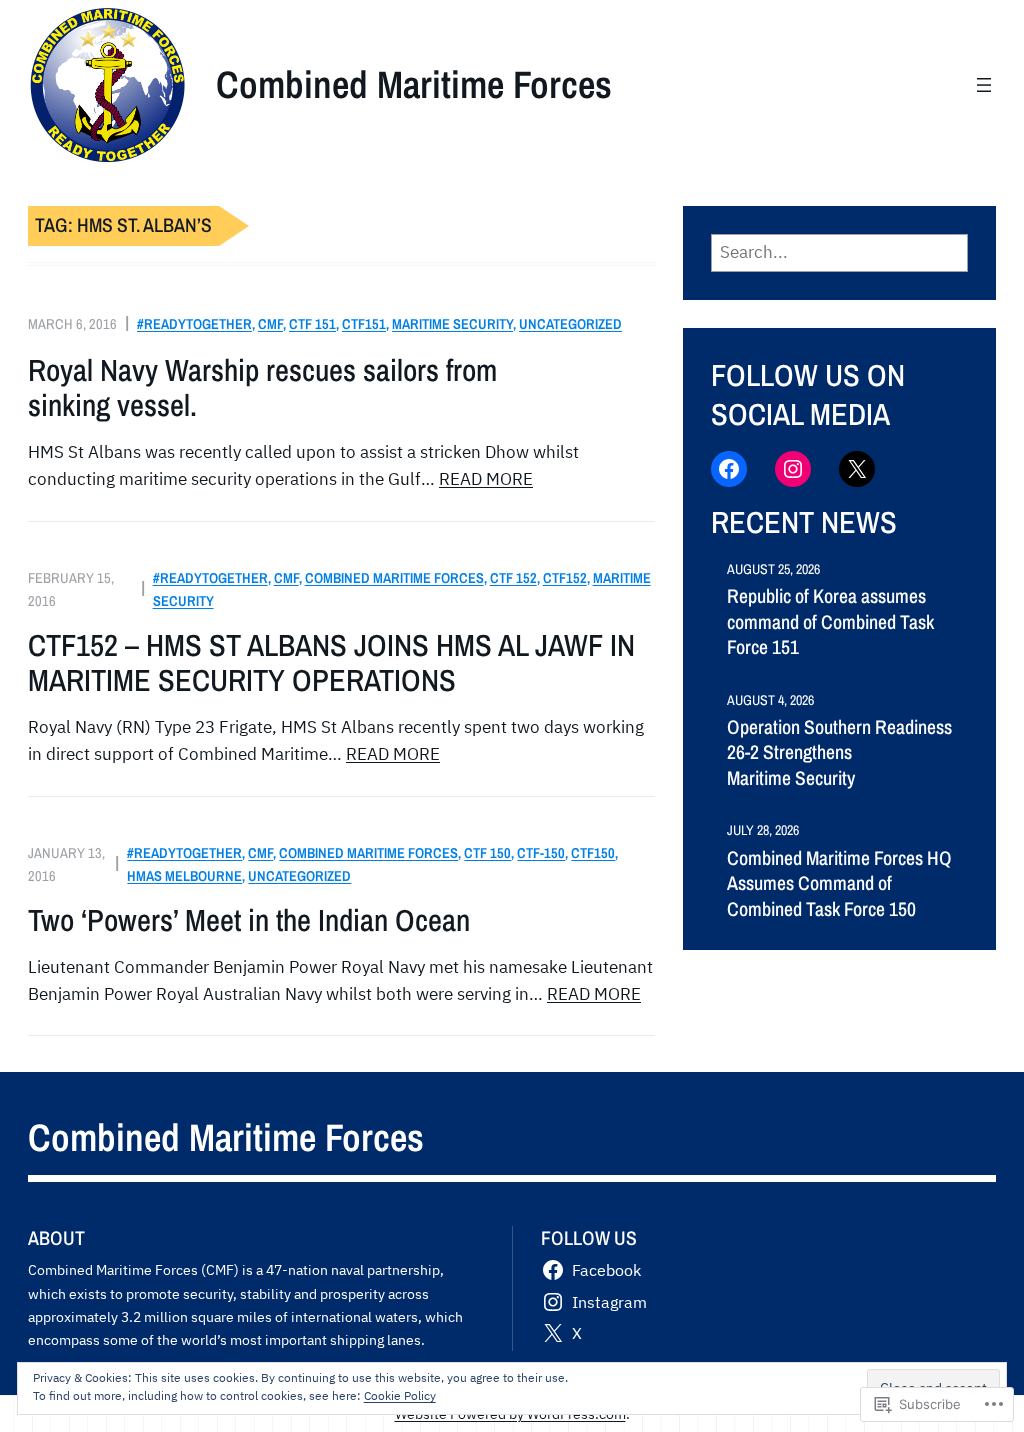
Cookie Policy (400, 1395)
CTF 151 (312, 323)
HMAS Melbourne (184, 875)
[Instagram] (793, 469)
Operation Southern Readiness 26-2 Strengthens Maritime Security (839, 753)
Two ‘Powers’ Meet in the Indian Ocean (249, 920)
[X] (857, 469)
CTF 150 (487, 852)
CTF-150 (541, 852)
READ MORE (486, 479)
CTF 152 (513, 577)
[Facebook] (729, 469)
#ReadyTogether (194, 323)
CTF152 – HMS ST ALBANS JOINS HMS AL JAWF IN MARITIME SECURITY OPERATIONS (331, 663)
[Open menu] (984, 85)
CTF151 (364, 323)
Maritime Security (452, 323)
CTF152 (565, 577)
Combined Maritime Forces (414, 84)
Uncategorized (570, 323)
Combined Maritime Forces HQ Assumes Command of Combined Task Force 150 (839, 884)
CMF (270, 323)
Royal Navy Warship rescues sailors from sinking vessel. (262, 388)
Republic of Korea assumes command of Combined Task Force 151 (830, 622)
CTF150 (593, 852)
